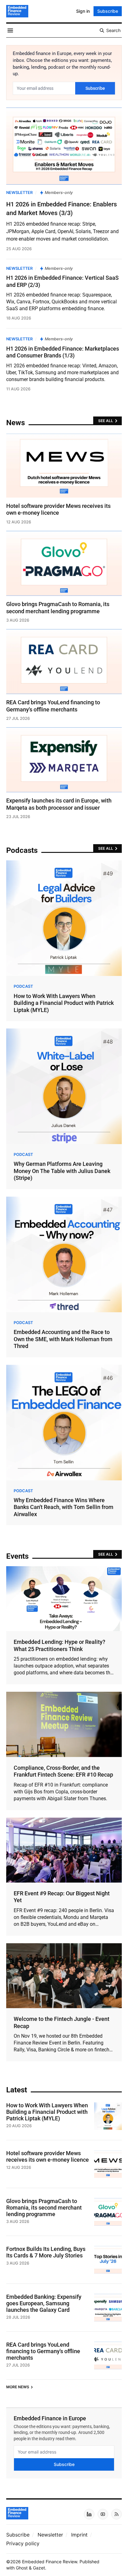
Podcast (23, 986)
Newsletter (19, 193)
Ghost (22, 2568)
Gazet (39, 2568)
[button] (18, 2535)
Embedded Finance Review (50, 2562)
